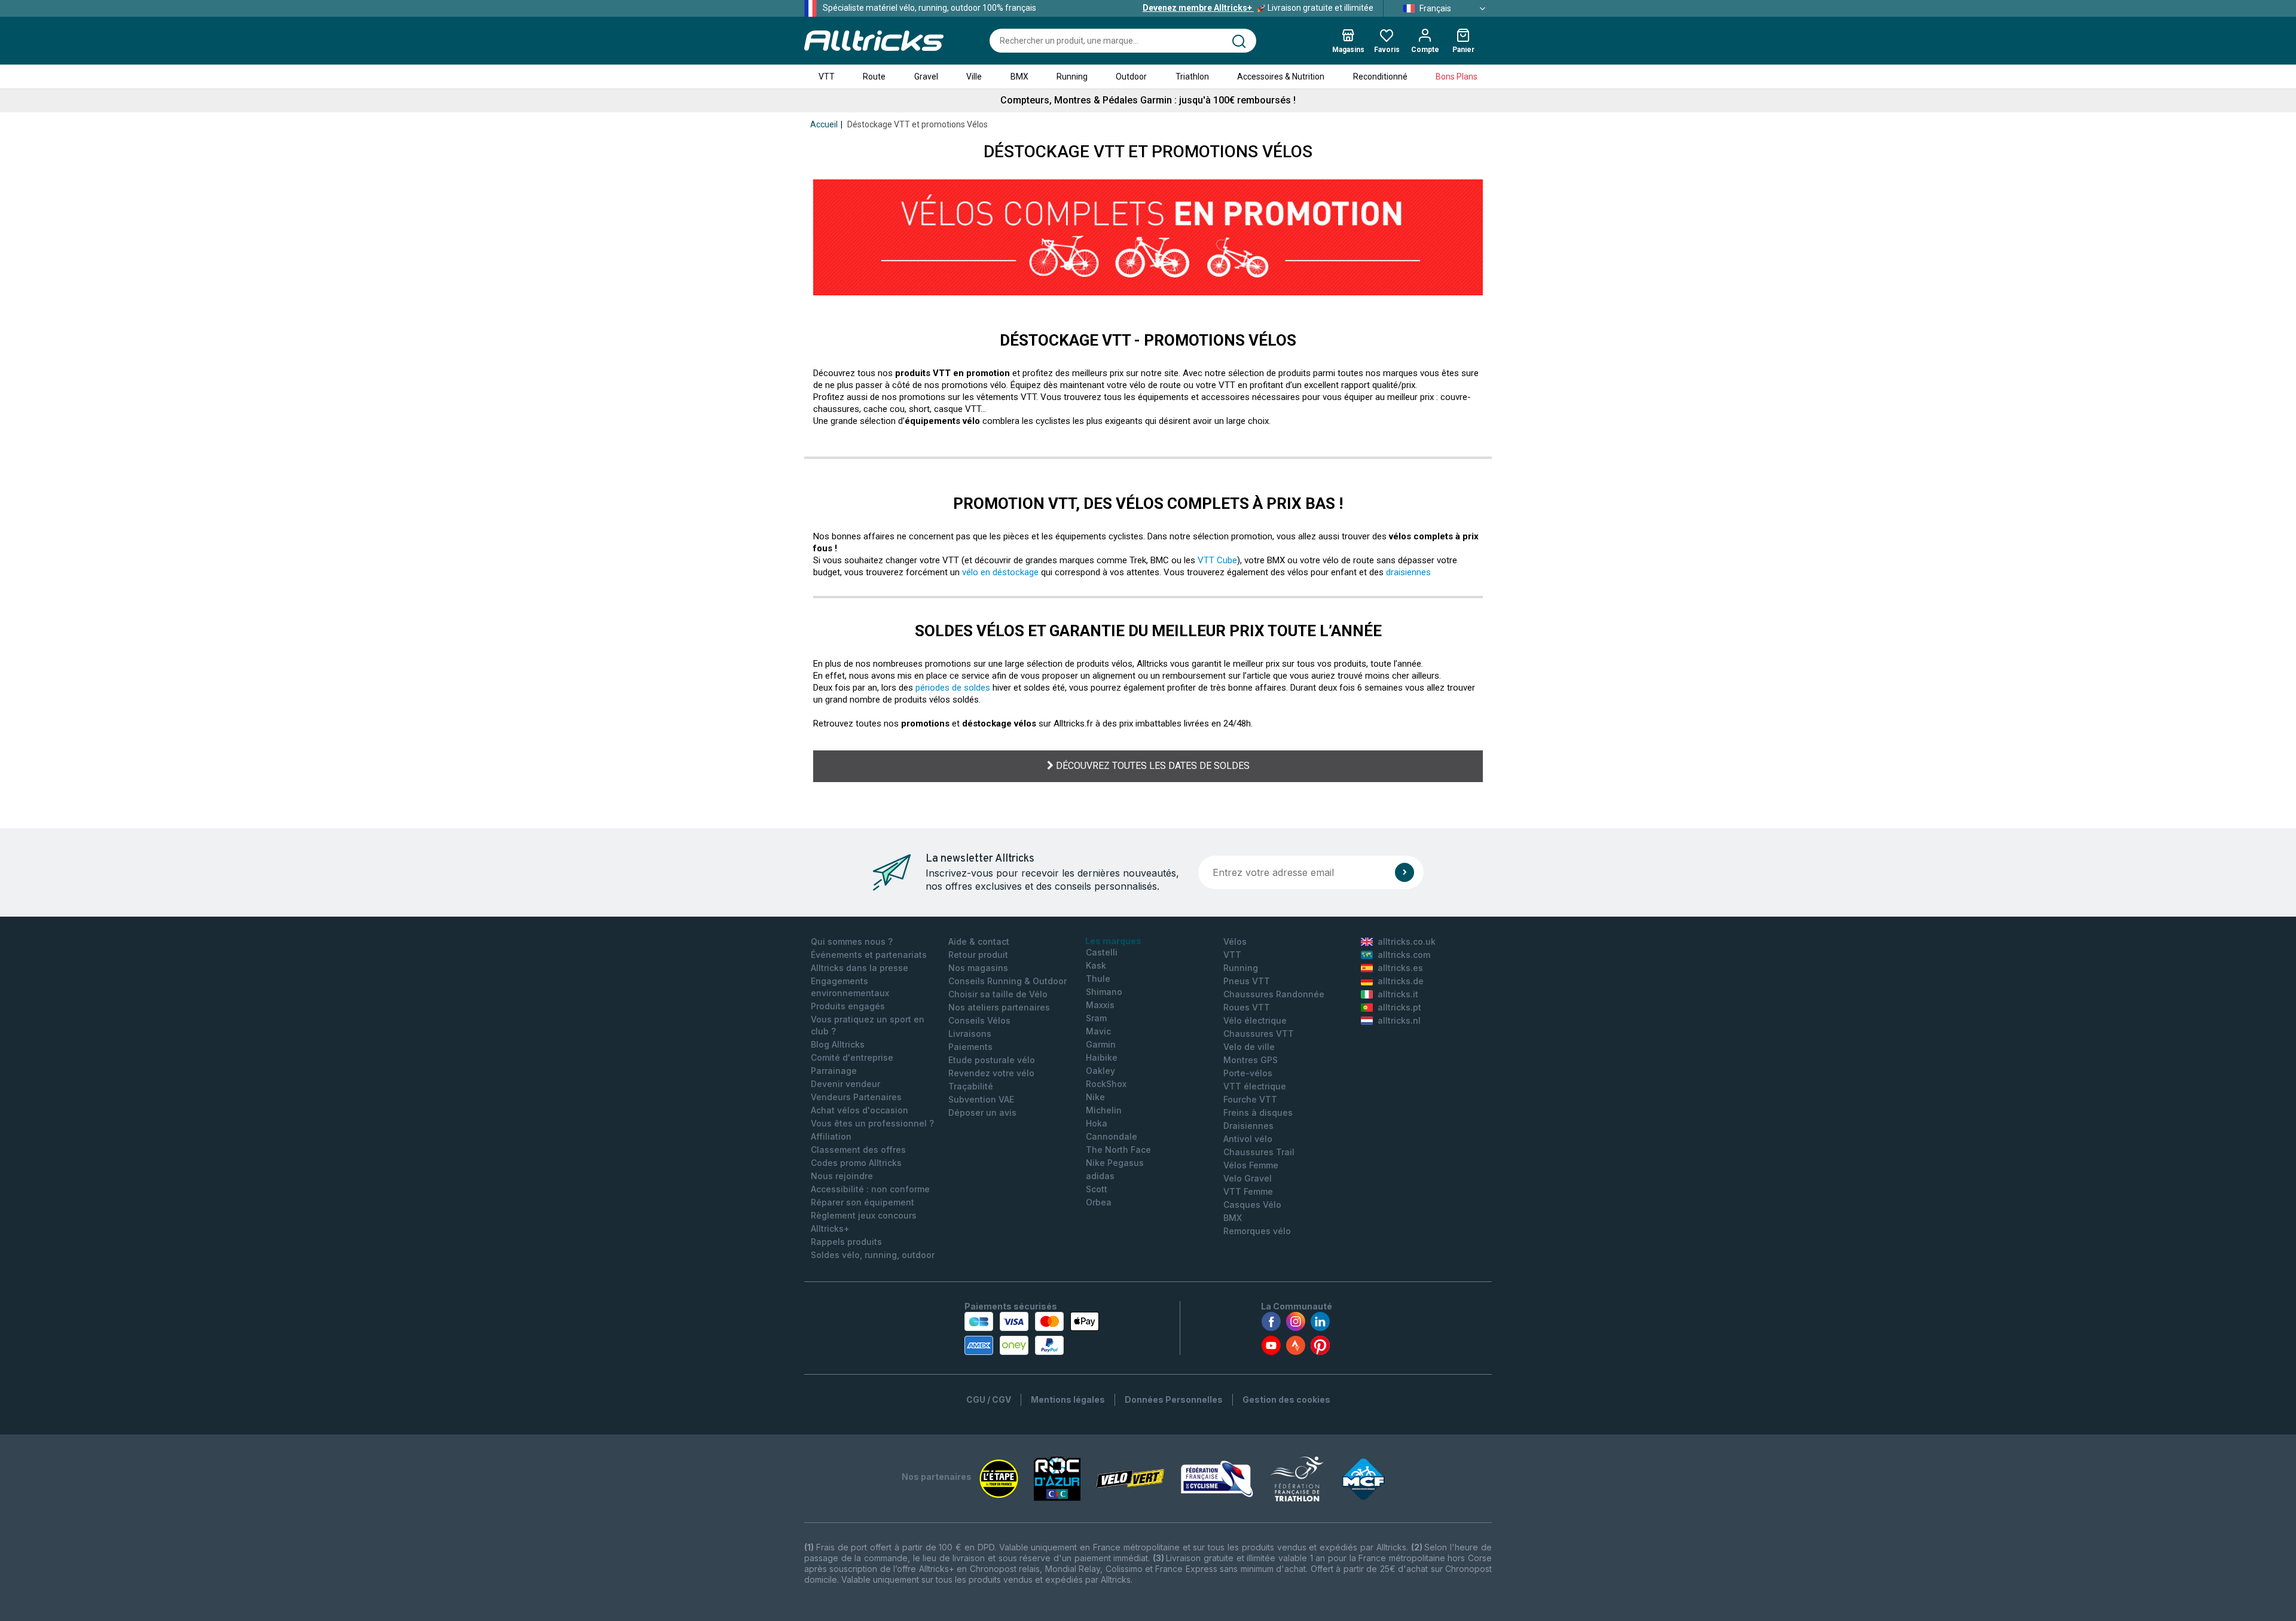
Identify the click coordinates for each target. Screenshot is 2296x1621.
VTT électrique (1255, 1086)
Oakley (1100, 1071)
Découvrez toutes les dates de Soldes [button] (1152, 766)
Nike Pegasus (1115, 1163)
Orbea (1099, 1202)
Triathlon (1192, 77)
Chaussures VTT (1259, 1034)
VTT (827, 77)
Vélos (1235, 941)
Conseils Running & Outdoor (1007, 981)
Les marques (1113, 941)
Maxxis (1100, 1005)
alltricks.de (1401, 981)
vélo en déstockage (1000, 572)
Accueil (824, 124)
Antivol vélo (1248, 1139)
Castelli (1102, 952)
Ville (974, 77)
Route (874, 77)
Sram (1096, 1018)
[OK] (1405, 872)
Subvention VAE (981, 1099)
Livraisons (970, 1034)
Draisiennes (1248, 1126)
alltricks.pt (1399, 1007)
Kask (1096, 965)
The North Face (1118, 1150)
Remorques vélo (1257, 1231)
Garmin (1101, 1044)
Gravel (926, 77)
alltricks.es (1400, 968)
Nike (1095, 1097)
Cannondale (1112, 1136)
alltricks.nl (1399, 1020)
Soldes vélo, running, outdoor (873, 1255)
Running (1072, 77)
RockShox (1106, 1084)
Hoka (1097, 1123)
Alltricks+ (830, 1228)
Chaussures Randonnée (1274, 994)
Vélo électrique (1255, 1020)
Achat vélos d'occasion (860, 1110)
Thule (1098, 979)
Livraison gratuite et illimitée (1258, 8)
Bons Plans (1457, 77)
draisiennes (1408, 572)
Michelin (1104, 1110)
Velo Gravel (1248, 1178)
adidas (1100, 1176)
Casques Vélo (1252, 1205)
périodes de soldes (953, 688)
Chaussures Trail (1259, 1152)
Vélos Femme (1251, 1165)
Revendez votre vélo (991, 1073)
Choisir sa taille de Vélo (998, 994)
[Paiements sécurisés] (1032, 1333)
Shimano (1104, 992)
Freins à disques (1258, 1112)
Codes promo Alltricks (856, 1163)
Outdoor (1131, 77)
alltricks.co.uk (1407, 941)
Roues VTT (1247, 1007)
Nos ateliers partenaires (999, 1007)
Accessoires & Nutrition (1281, 77)
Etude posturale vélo (992, 1060)
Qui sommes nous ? (852, 941)
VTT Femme (1248, 1191)
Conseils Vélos (979, 1020)
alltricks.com (1404, 955)
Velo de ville (1249, 1047)
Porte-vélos (1248, 1073)
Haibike (1102, 1057)
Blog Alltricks (838, 1044)
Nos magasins (978, 968)
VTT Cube (1217, 560)
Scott (1097, 1189)
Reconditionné (1380, 77)
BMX (1019, 77)
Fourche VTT (1250, 1099)
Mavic (1098, 1031)
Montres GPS (1251, 1060)
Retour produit (978, 955)
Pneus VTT (1247, 981)
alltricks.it (1398, 994)
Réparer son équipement (862, 1202)
